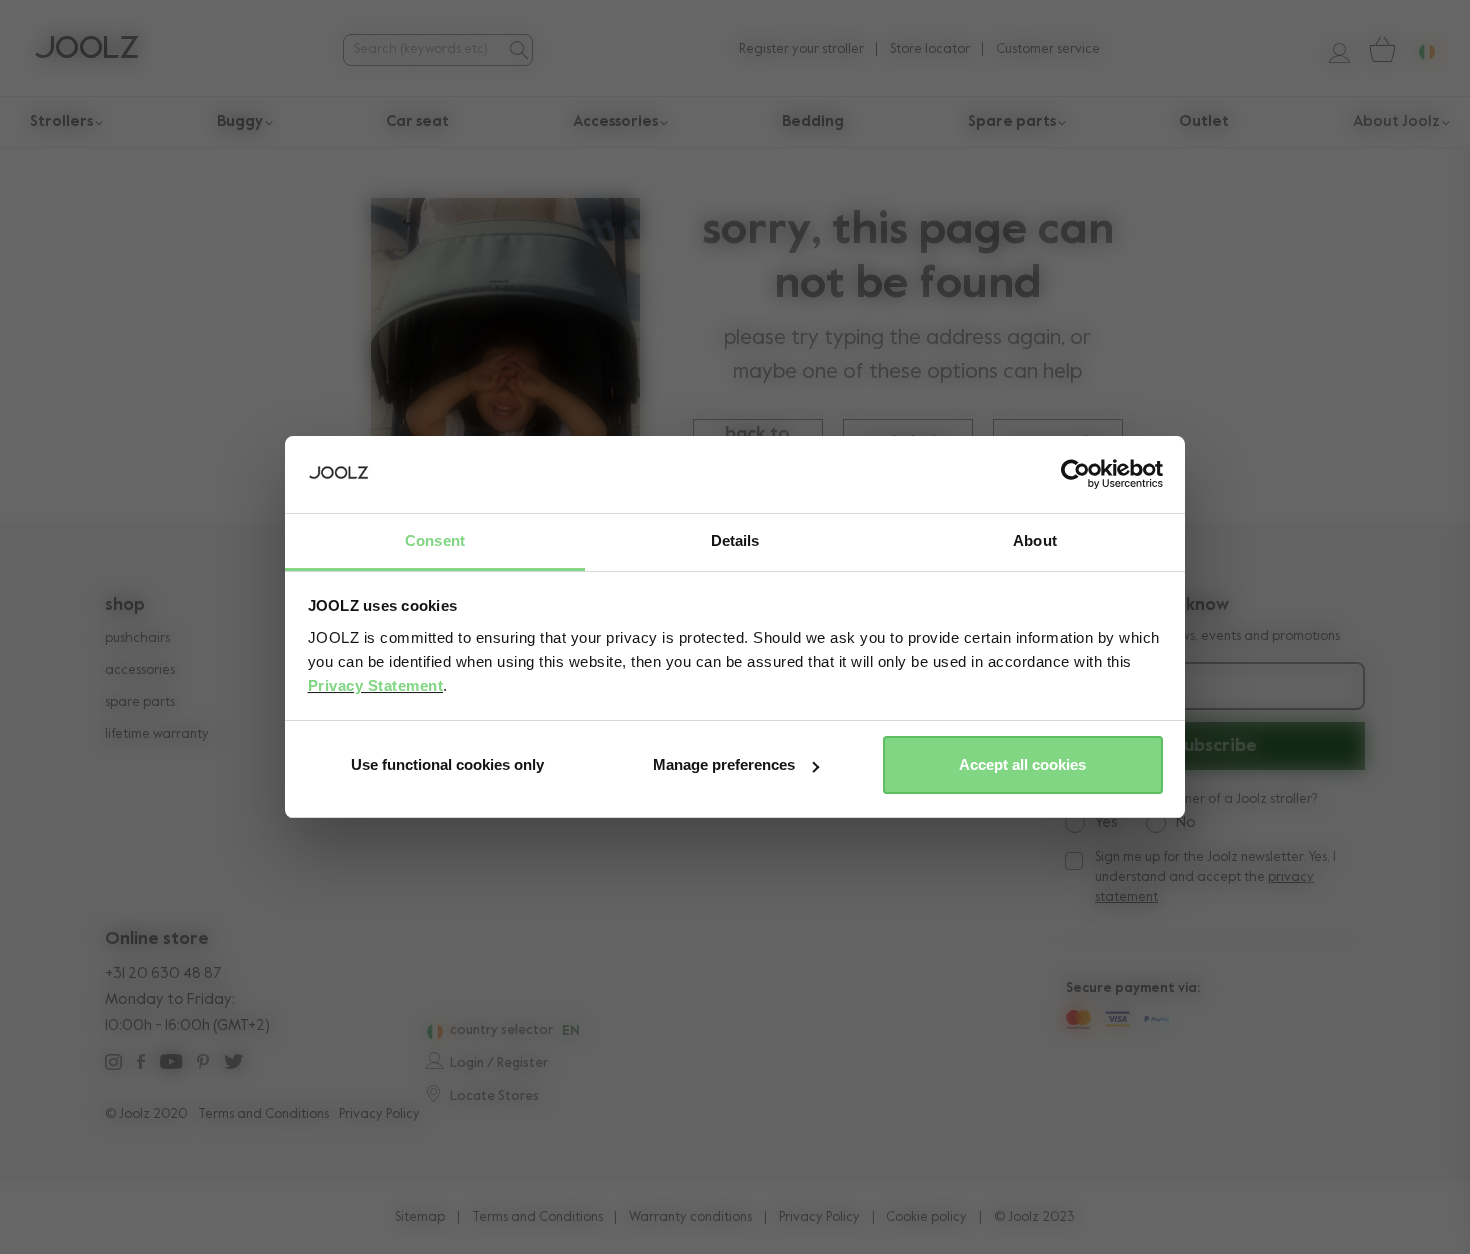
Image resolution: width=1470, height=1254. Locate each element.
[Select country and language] (1419, 49)
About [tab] (1035, 540)
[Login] (1332, 49)
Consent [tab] (435, 540)
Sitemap (420, 1217)
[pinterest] (203, 1064)
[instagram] (113, 1064)
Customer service (1048, 49)
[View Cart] (1381, 49)
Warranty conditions (690, 1217)
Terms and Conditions (263, 1114)
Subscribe (1215, 746)
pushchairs (137, 638)
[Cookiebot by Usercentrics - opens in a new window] (1075, 475)
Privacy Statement (376, 685)
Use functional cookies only (447, 764)
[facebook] (141, 1064)
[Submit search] (517, 50)
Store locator (930, 49)
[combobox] (423, 49)
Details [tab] (735, 540)
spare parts (140, 702)
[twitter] (233, 1064)
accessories (140, 670)
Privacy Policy (379, 1114)
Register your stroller (801, 49)
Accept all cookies (1022, 764)
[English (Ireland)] (432, 1032)
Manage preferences (724, 764)
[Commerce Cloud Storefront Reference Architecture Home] (86, 49)
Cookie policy (926, 1217)
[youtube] (171, 1064)
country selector (501, 1030)
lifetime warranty (157, 734)
